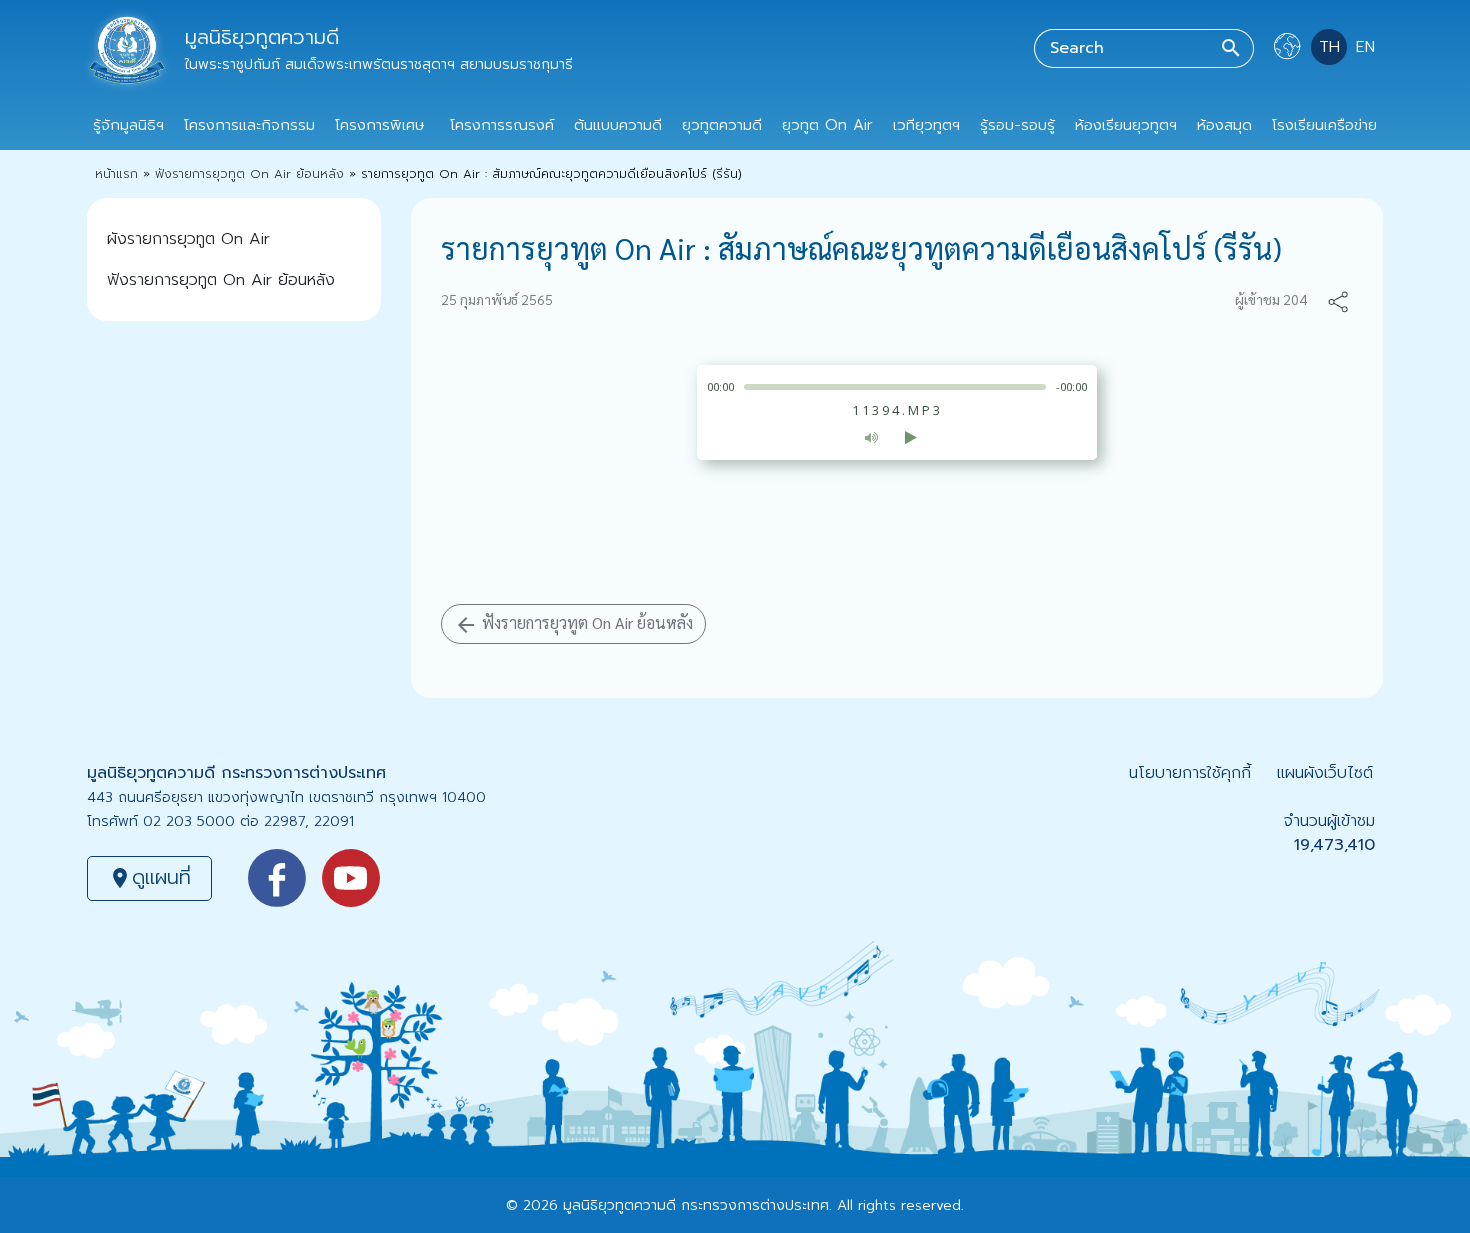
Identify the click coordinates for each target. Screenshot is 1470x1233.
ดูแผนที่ (149, 877)
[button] (1338, 299)
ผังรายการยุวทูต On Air (188, 239)
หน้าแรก (116, 174)
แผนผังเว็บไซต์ (1325, 773)
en (1365, 47)
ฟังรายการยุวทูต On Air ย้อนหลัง (249, 174)
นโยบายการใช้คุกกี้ (1190, 773)
